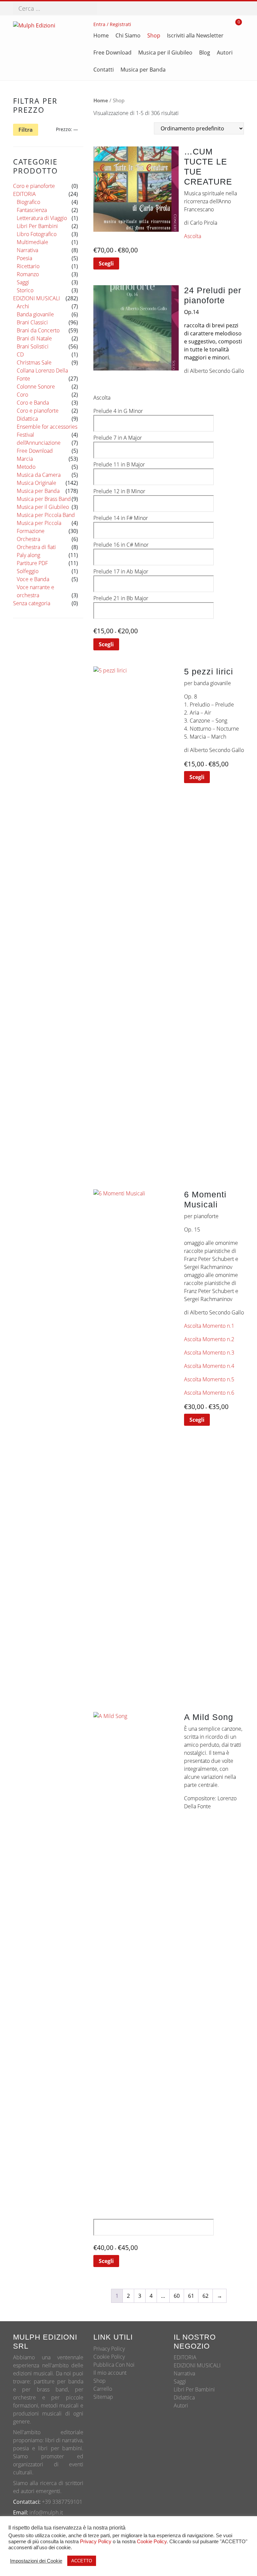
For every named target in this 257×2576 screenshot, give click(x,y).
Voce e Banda (33, 579)
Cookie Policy (109, 2357)
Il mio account (110, 2373)
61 (191, 2296)
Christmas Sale (34, 362)
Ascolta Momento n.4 (209, 1366)
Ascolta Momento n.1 (209, 1326)
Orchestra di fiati (36, 547)
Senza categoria (32, 603)
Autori (181, 2405)
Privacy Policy (109, 2349)
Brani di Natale (34, 338)
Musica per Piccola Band (46, 515)
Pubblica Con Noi (114, 2365)
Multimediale (32, 242)
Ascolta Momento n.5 (209, 1379)
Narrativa (27, 250)
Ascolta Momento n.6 (209, 1393)
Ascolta (193, 236)
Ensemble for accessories (47, 427)
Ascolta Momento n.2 (209, 1339)
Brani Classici (32, 322)
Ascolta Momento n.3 (209, 1353)
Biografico (28, 202)
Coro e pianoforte (34, 186)
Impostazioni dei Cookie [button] (36, 2561)
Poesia (24, 258)
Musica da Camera (39, 475)
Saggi (23, 282)
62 (205, 2296)
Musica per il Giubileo (43, 507)
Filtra (26, 130)
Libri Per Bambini (37, 226)
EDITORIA (24, 194)
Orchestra (28, 539)
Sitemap (103, 2397)
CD (20, 354)
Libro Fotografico (37, 234)
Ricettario (28, 266)
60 (177, 2296)
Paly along (28, 555)
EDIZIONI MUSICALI (36, 298)
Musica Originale (36, 483)
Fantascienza (32, 210)
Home (101, 100)
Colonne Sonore (36, 387)
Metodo (26, 467)
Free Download (35, 451)
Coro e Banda (33, 403)
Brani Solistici (33, 346)
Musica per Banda (38, 491)
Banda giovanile (35, 314)
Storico (25, 290)
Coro (22, 395)
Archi (23, 306)
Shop (100, 2381)
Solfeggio (28, 571)
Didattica (27, 419)
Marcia (25, 459)
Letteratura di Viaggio (42, 218)
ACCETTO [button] (82, 2561)
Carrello (103, 2389)
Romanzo (28, 274)
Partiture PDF (32, 563)
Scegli (106, 263)
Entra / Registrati (112, 24)
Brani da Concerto (38, 330)
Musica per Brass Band (44, 499)
